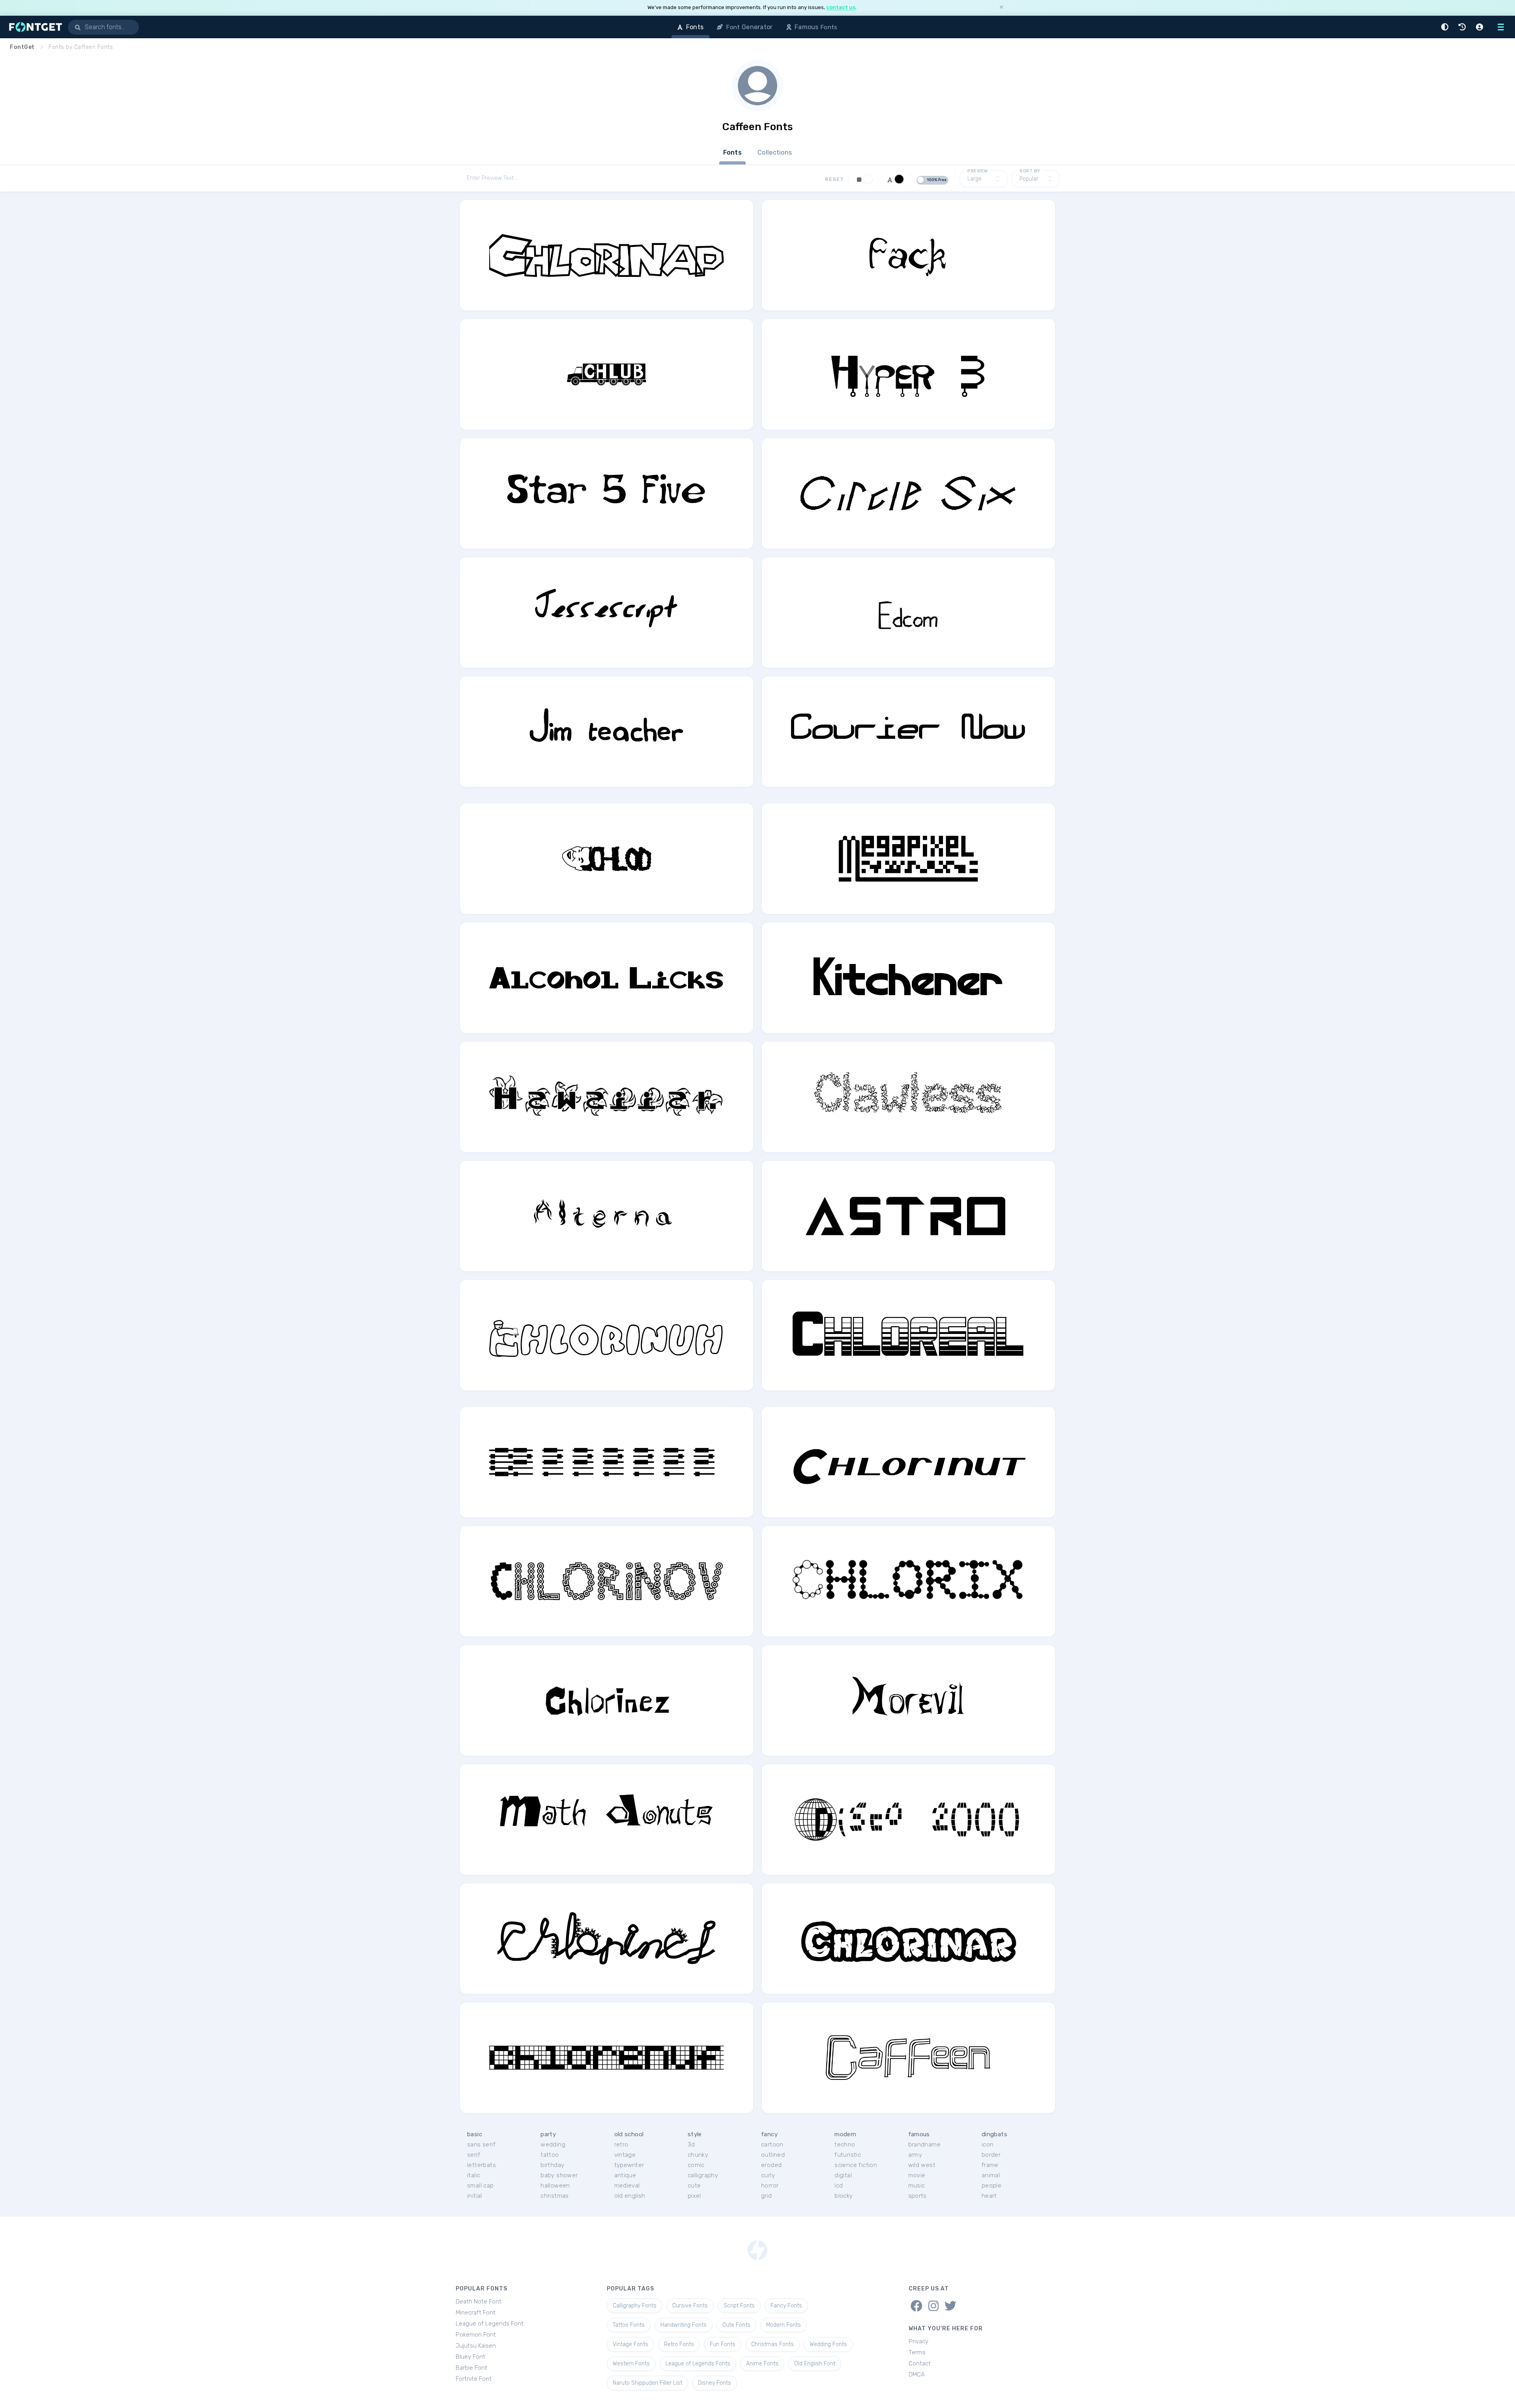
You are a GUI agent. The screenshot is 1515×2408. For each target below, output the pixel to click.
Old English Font (815, 2364)
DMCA (917, 2374)
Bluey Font (470, 2357)
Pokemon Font (476, 2335)
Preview (978, 171)
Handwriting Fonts (684, 2325)
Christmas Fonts (772, 2344)
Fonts (733, 152)
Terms (917, 2352)
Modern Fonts (784, 2325)
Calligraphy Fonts (635, 2306)
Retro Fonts (679, 2344)
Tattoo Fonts (629, 2325)
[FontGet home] (34, 27)
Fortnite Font (474, 2379)
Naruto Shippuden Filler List (647, 2383)
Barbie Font (471, 2368)
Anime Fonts (762, 2364)
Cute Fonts (736, 2325)
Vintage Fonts (630, 2344)
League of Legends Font (490, 2324)
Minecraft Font (476, 2313)
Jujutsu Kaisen (476, 2346)
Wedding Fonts (828, 2344)
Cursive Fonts (690, 2306)
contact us (841, 7)
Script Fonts (739, 2306)
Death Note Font (479, 2302)
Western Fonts (631, 2364)
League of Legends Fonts (698, 2364)
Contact (920, 2363)
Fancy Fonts (786, 2306)
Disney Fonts (714, 2383)
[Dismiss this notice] (1001, 8)
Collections (775, 152)
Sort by (1030, 171)
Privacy (918, 2341)
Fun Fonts (723, 2344)
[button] (1446, 27)
